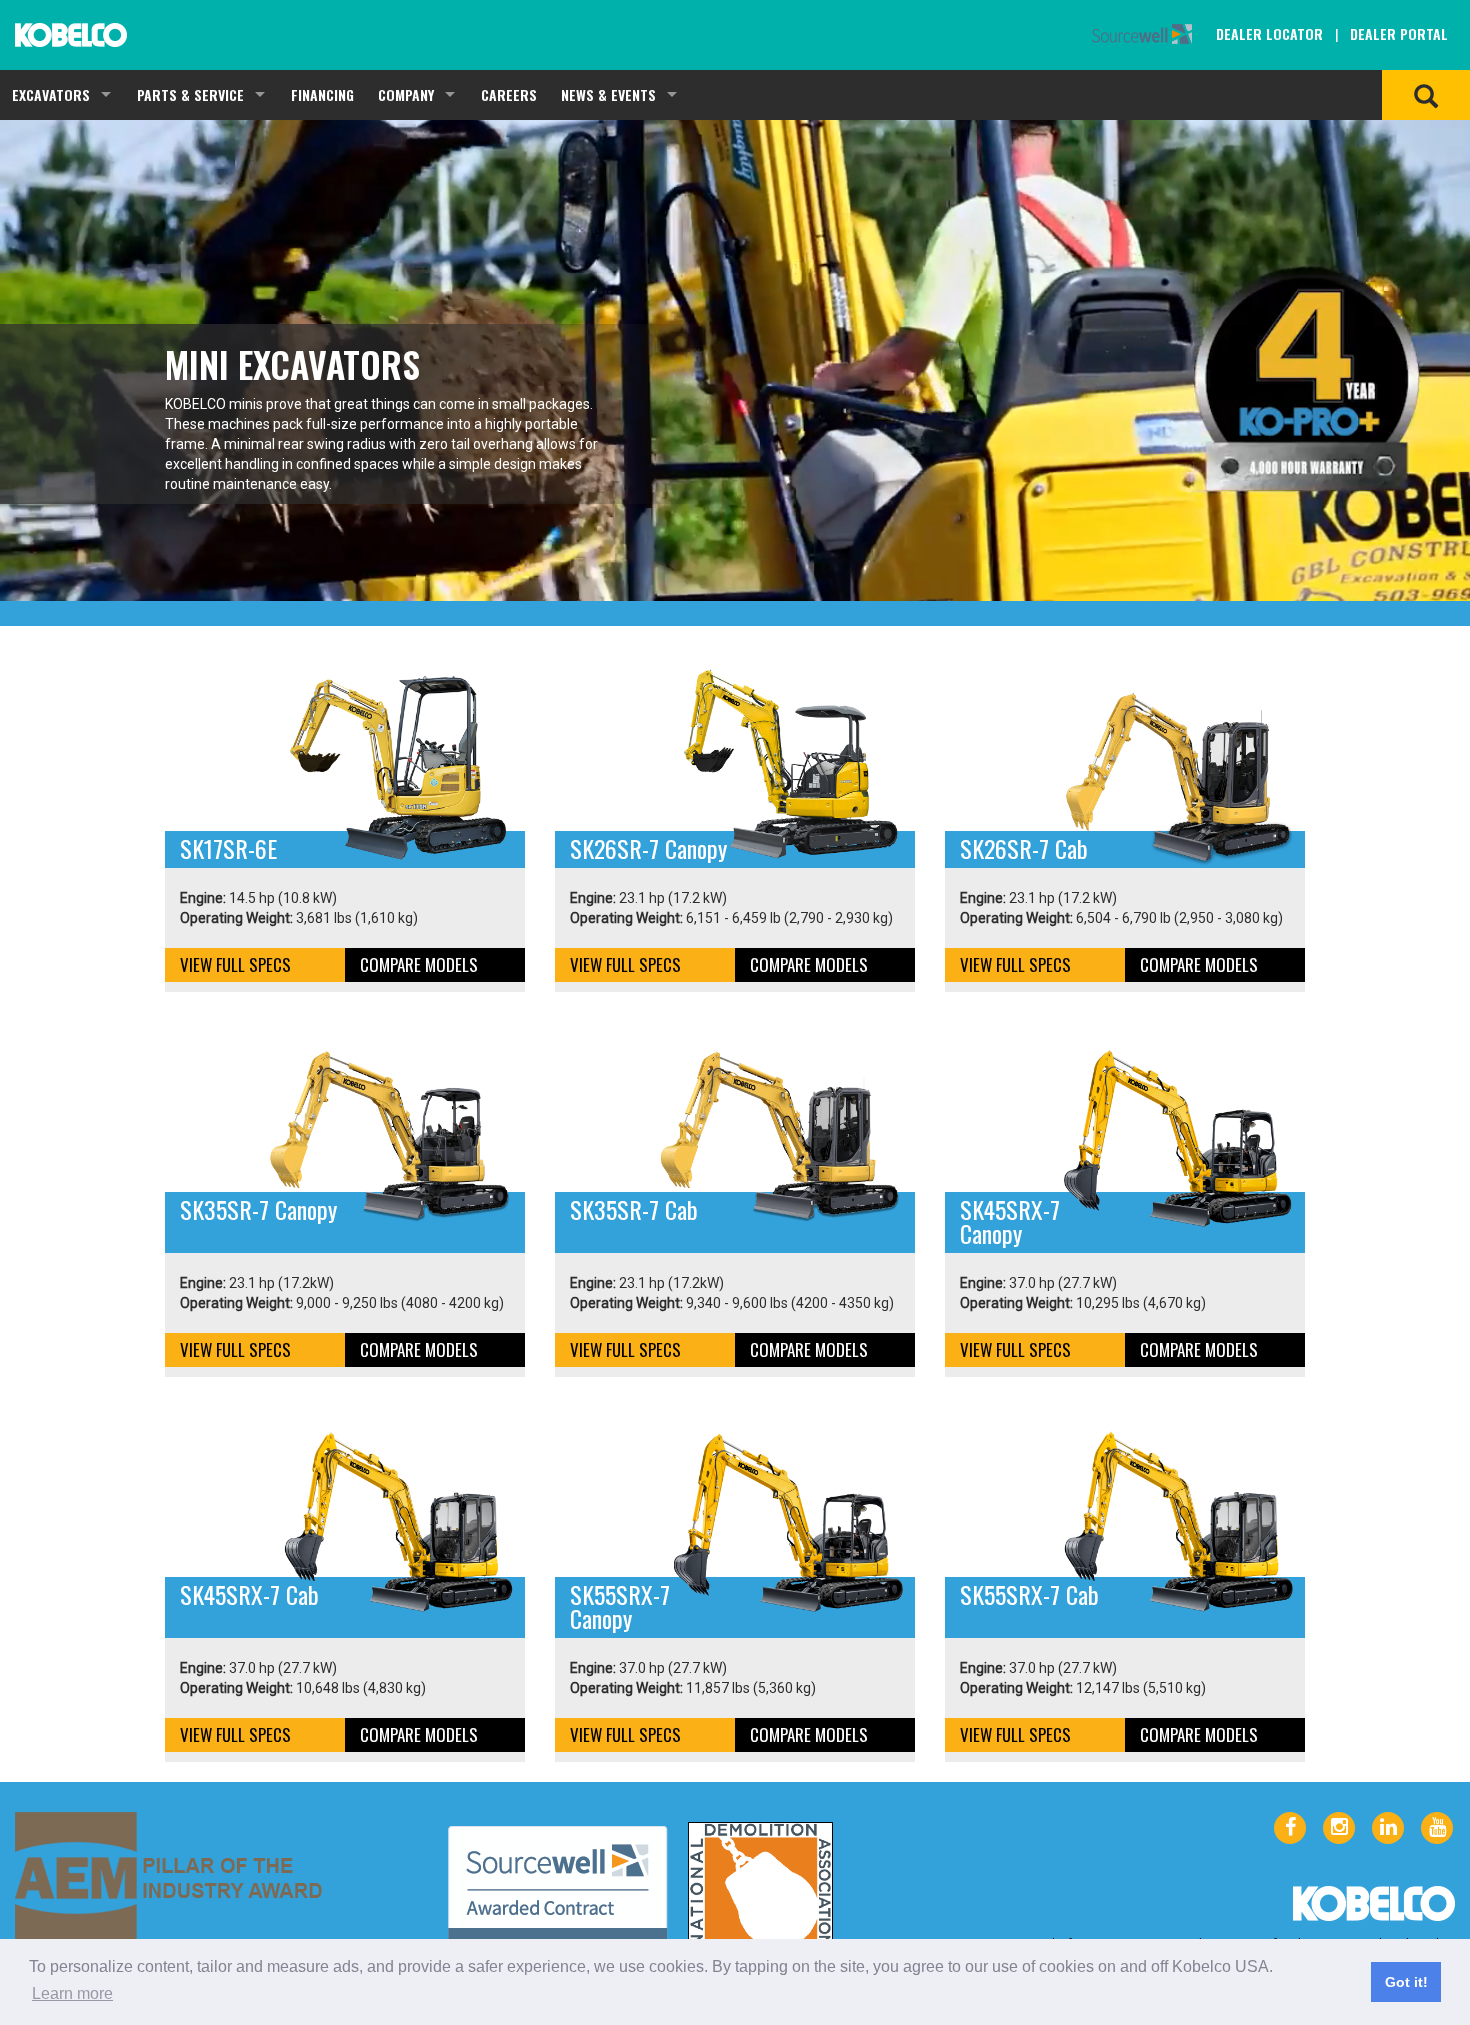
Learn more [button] (72, 1993)
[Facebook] (1290, 1828)
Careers (509, 94)
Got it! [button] (1406, 1982)
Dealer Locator (1269, 34)
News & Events (608, 94)
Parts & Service (190, 94)
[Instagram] (1339, 1828)
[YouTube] (1437, 1828)
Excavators (51, 94)
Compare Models (419, 964)
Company (406, 94)
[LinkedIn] (1388, 1828)
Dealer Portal (1399, 34)
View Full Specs (235, 964)
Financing (322, 94)
